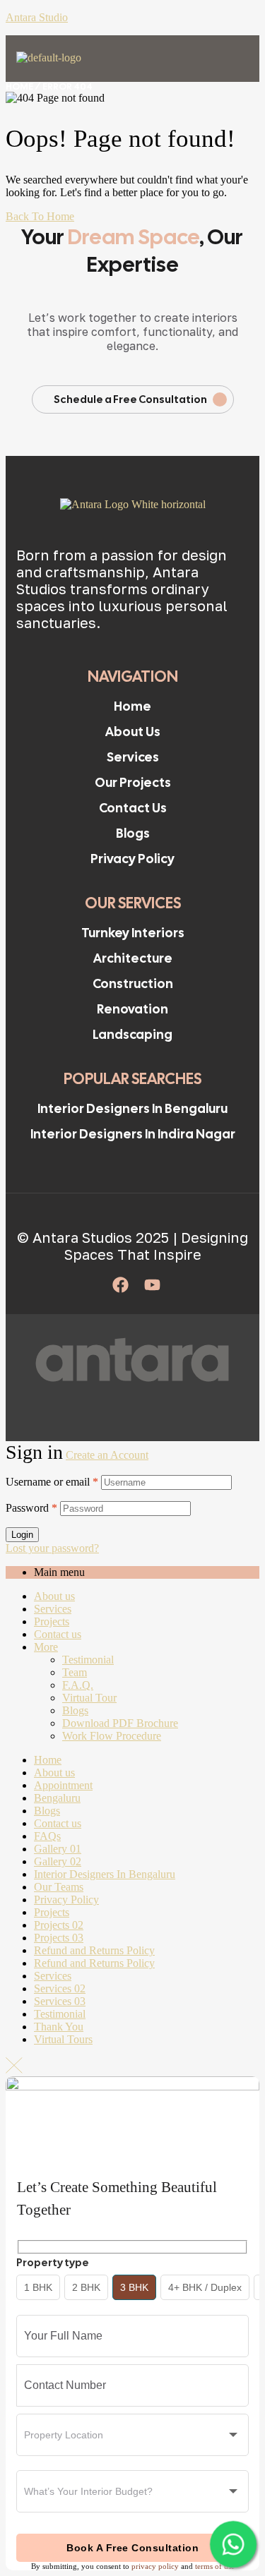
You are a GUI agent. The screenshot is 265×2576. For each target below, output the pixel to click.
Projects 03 (59, 1938)
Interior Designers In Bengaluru (105, 1874)
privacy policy (155, 2566)
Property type (53, 2263)
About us (54, 1596)
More (46, 1647)
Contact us (58, 1634)
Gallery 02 (58, 1861)
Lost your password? (52, 1548)
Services (53, 1609)
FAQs (47, 1836)
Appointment (63, 1785)
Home (19, 86)
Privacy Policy (66, 1900)
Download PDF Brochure (120, 1723)
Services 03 (60, 2001)
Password (31, 1508)
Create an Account (107, 1455)
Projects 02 (59, 1925)
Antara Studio (37, 17)
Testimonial (88, 1660)
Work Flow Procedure (112, 1736)
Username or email (52, 1482)
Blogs (75, 1710)
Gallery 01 (58, 1849)
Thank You (59, 2027)
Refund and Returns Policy (94, 1950)
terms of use (215, 2566)
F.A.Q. (78, 1685)
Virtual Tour (89, 1698)
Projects (52, 1621)
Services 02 (60, 1988)
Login (22, 1535)
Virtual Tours (63, 2039)
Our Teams (59, 1887)
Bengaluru (57, 1798)
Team (75, 1672)
